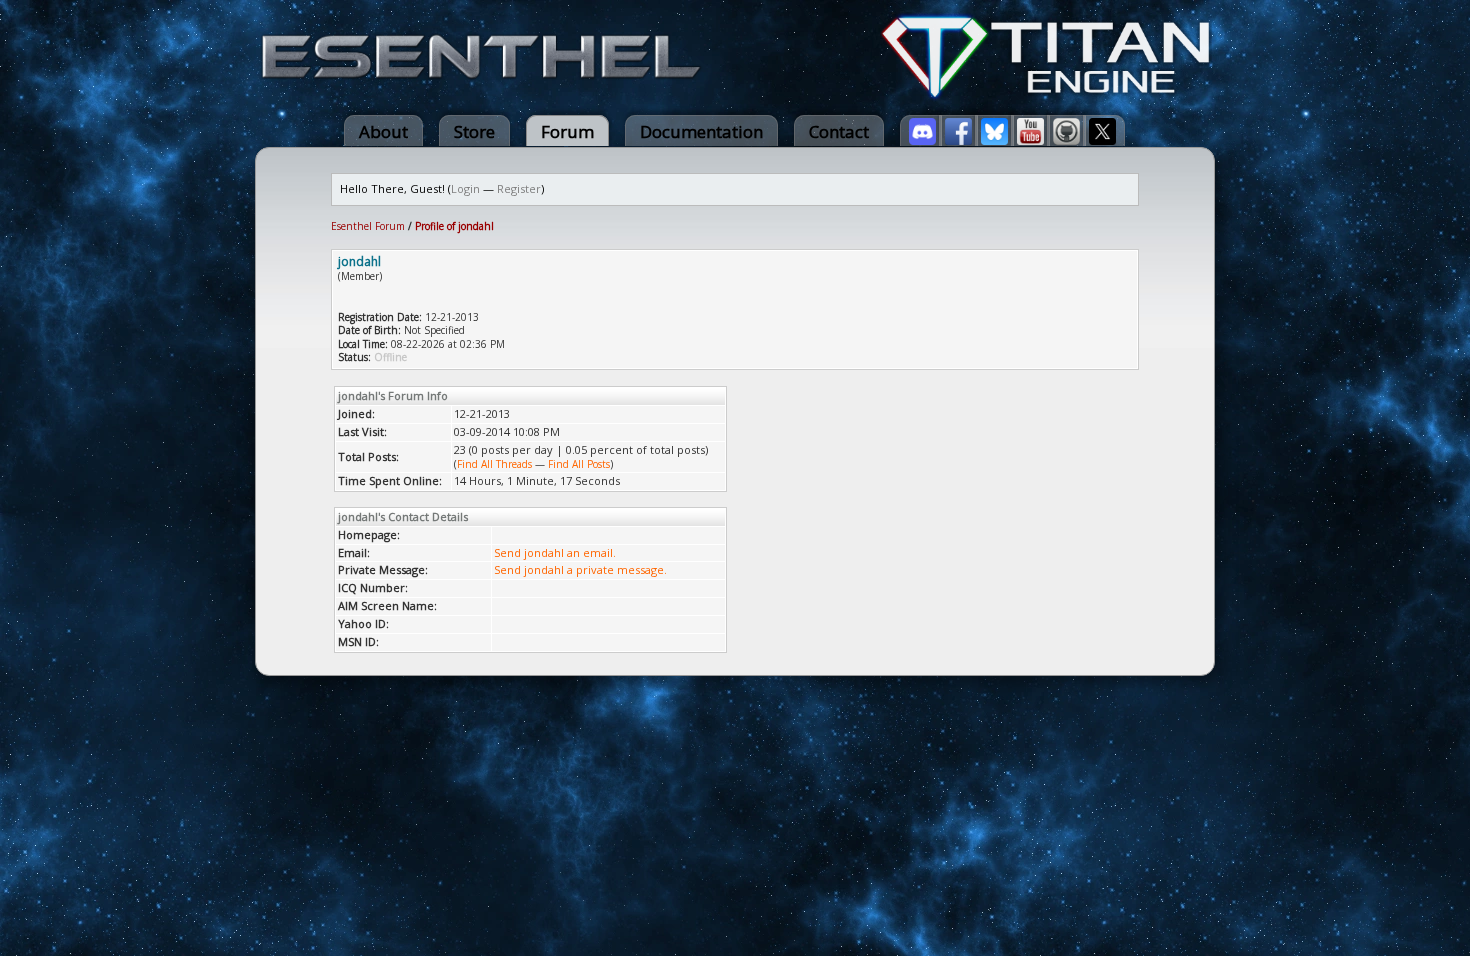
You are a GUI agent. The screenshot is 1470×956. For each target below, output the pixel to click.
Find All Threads (494, 464)
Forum (567, 131)
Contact (839, 131)
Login (465, 188)
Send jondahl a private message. (580, 569)
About (383, 131)
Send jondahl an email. (555, 552)
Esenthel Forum (368, 226)
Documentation (701, 131)
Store (474, 131)
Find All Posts (579, 464)
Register (519, 188)
